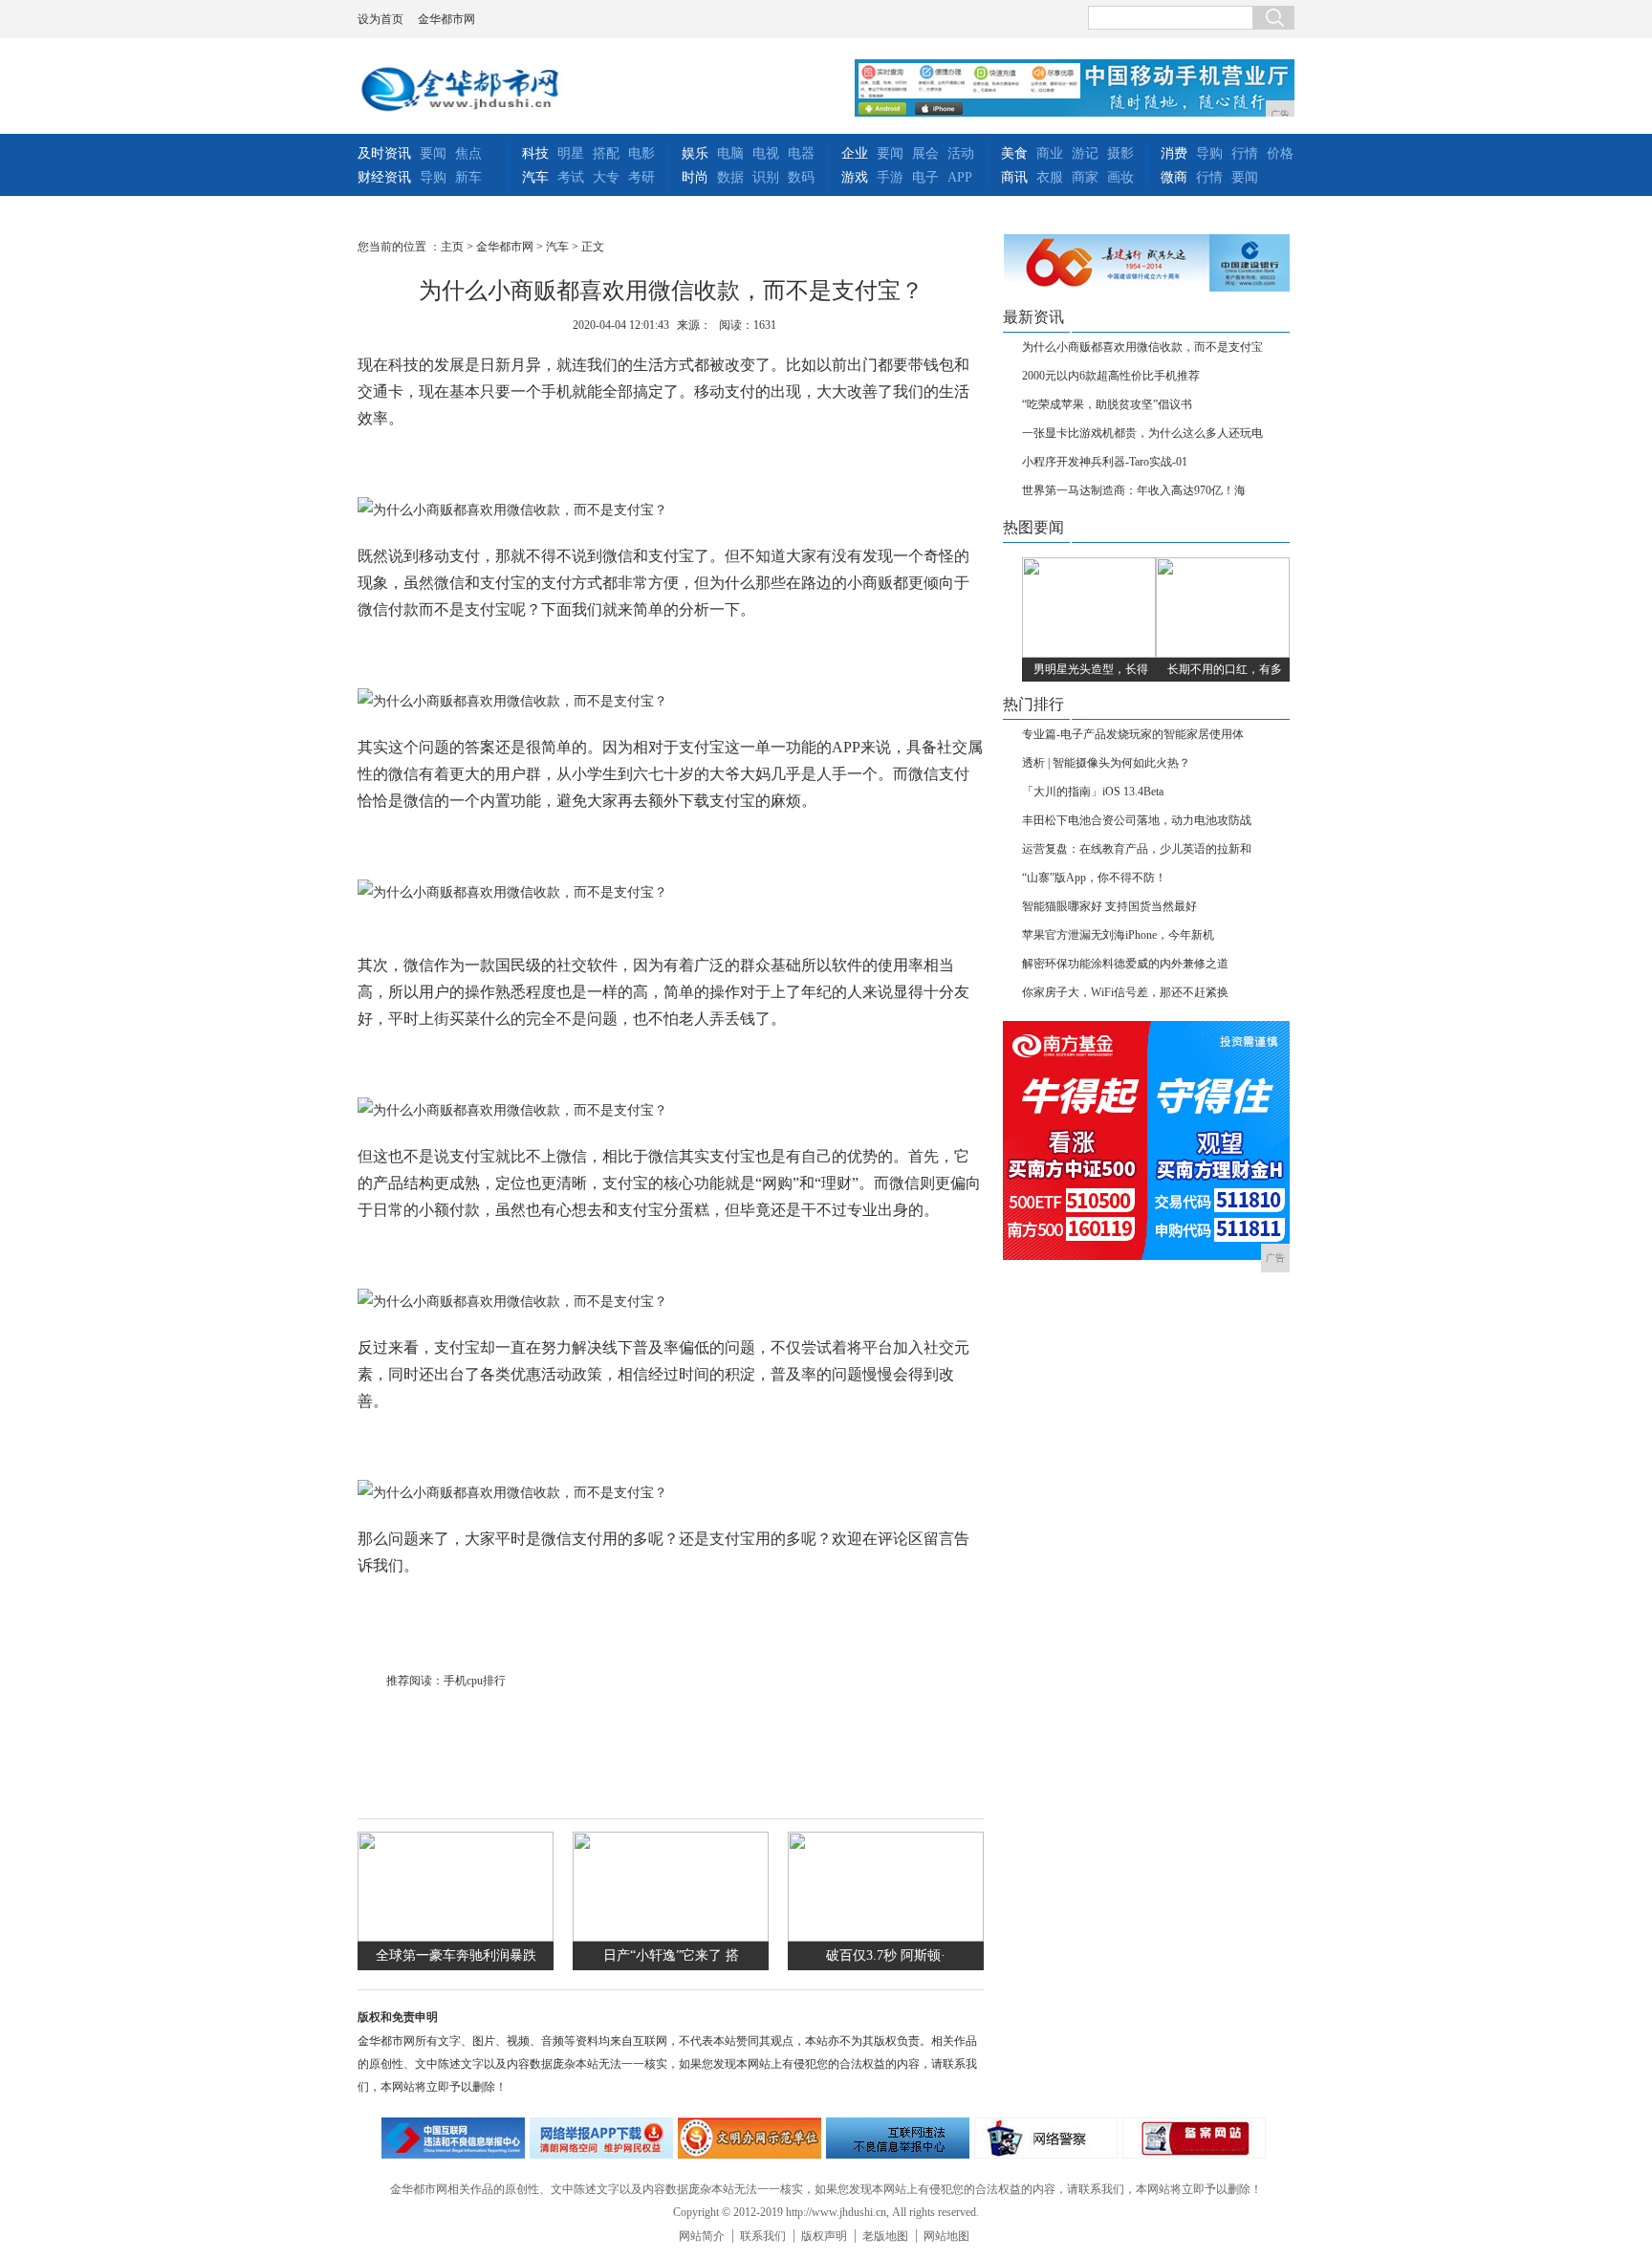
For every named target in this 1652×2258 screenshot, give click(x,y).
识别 (766, 177)
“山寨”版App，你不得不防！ (1094, 878)
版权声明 (824, 2236)
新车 (468, 177)
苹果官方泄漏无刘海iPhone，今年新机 (1118, 935)
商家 (1085, 177)
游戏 (855, 177)
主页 (452, 247)
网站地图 (946, 2236)
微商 (1174, 177)
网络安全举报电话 (601, 2138)
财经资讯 (384, 177)
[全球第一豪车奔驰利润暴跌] (456, 1937)
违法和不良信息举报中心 (453, 2138)
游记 (1085, 153)
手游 (890, 177)
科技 (535, 153)
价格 (1280, 153)
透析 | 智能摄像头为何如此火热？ (1106, 763)
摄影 (1120, 153)
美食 (1014, 153)
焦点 (468, 153)
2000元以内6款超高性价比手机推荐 (1111, 376)
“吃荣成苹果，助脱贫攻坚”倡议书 (1107, 404)
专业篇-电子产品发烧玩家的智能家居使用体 (1133, 734)
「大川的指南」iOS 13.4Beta (1093, 792)
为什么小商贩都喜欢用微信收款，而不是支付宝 (1142, 347)
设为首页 (380, 19)
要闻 (433, 153)
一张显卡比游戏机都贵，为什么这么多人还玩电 (1142, 433)
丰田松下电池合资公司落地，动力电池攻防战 (1137, 820)
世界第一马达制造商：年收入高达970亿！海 (1134, 490)
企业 (855, 153)
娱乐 (695, 153)
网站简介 (702, 2236)
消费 (1174, 153)
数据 (730, 177)
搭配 (606, 153)
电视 (766, 153)
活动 (961, 153)
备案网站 (1194, 2138)
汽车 (535, 177)
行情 (1245, 153)
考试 (571, 177)
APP (960, 177)
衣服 (1050, 177)
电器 (801, 153)
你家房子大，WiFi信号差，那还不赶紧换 (1125, 992)
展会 (925, 153)
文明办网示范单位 (750, 2138)
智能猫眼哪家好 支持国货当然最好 (1109, 906)
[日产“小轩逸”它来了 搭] (671, 1937)
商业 (1050, 153)
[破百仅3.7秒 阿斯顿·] (886, 1937)
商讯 (1014, 177)
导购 (433, 177)
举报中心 (898, 2138)
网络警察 (1046, 2138)
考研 (641, 177)
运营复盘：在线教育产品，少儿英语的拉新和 (1137, 849)
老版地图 (885, 2236)
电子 (925, 177)
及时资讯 (384, 153)
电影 (641, 153)
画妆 (1120, 177)
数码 (801, 177)
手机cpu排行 (475, 1681)
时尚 (695, 177)
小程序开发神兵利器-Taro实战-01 (1105, 462)
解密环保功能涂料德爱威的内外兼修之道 (1125, 964)
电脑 (730, 153)
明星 (571, 153)
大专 (606, 177)
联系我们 (763, 2236)
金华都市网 (446, 19)
